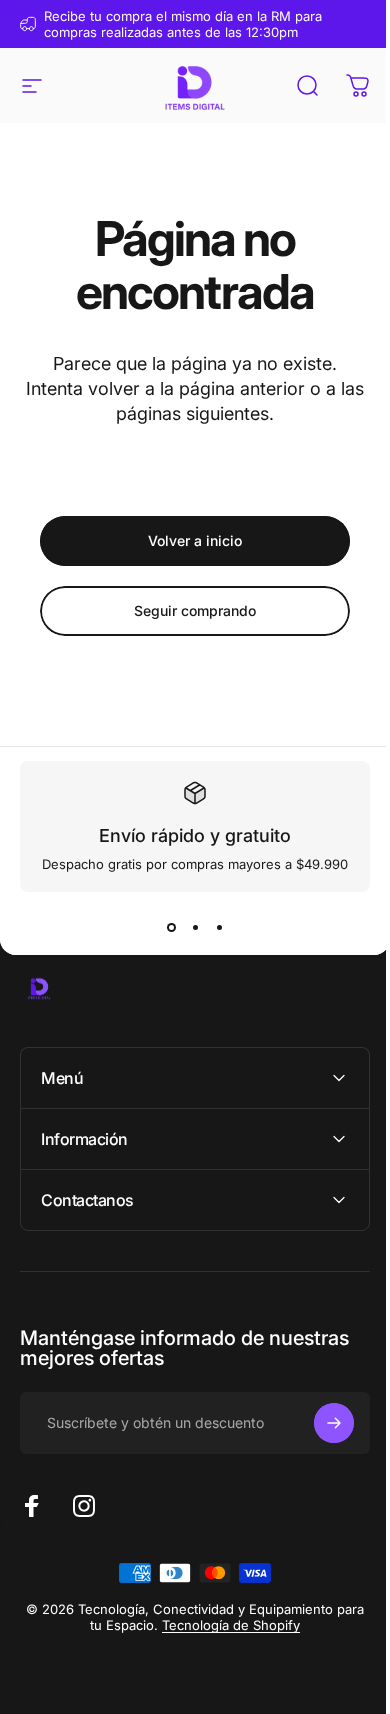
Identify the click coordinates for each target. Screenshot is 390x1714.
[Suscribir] (319, 1423)
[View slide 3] (219, 928)
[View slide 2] (195, 928)
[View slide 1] (171, 928)
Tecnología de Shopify (239, 1625)
